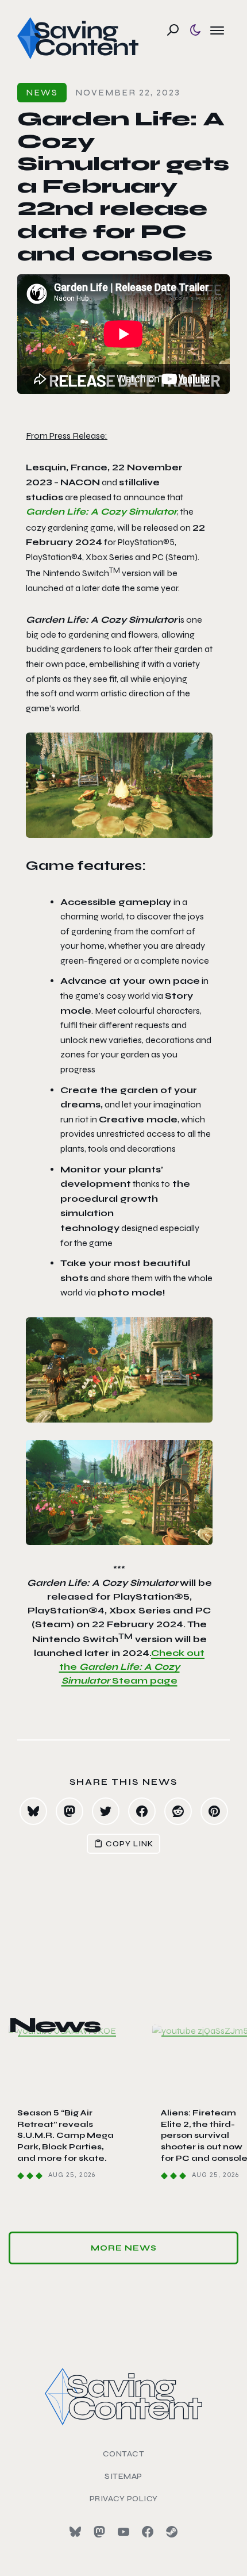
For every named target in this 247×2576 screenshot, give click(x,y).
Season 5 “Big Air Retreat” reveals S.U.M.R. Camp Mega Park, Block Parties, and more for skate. (65, 2135)
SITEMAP (123, 2476)
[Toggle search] (173, 30)
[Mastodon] (99, 2532)
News (42, 92)
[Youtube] (123, 2532)
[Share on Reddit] (178, 1811)
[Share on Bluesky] (33, 1811)
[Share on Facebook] (142, 1811)
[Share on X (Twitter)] (106, 1811)
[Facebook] (148, 2532)
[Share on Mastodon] (70, 1811)
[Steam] (172, 2532)
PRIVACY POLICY (124, 2499)
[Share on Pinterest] (214, 1811)
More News (124, 2248)
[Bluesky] (75, 2532)
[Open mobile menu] (217, 30)
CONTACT (124, 2454)
